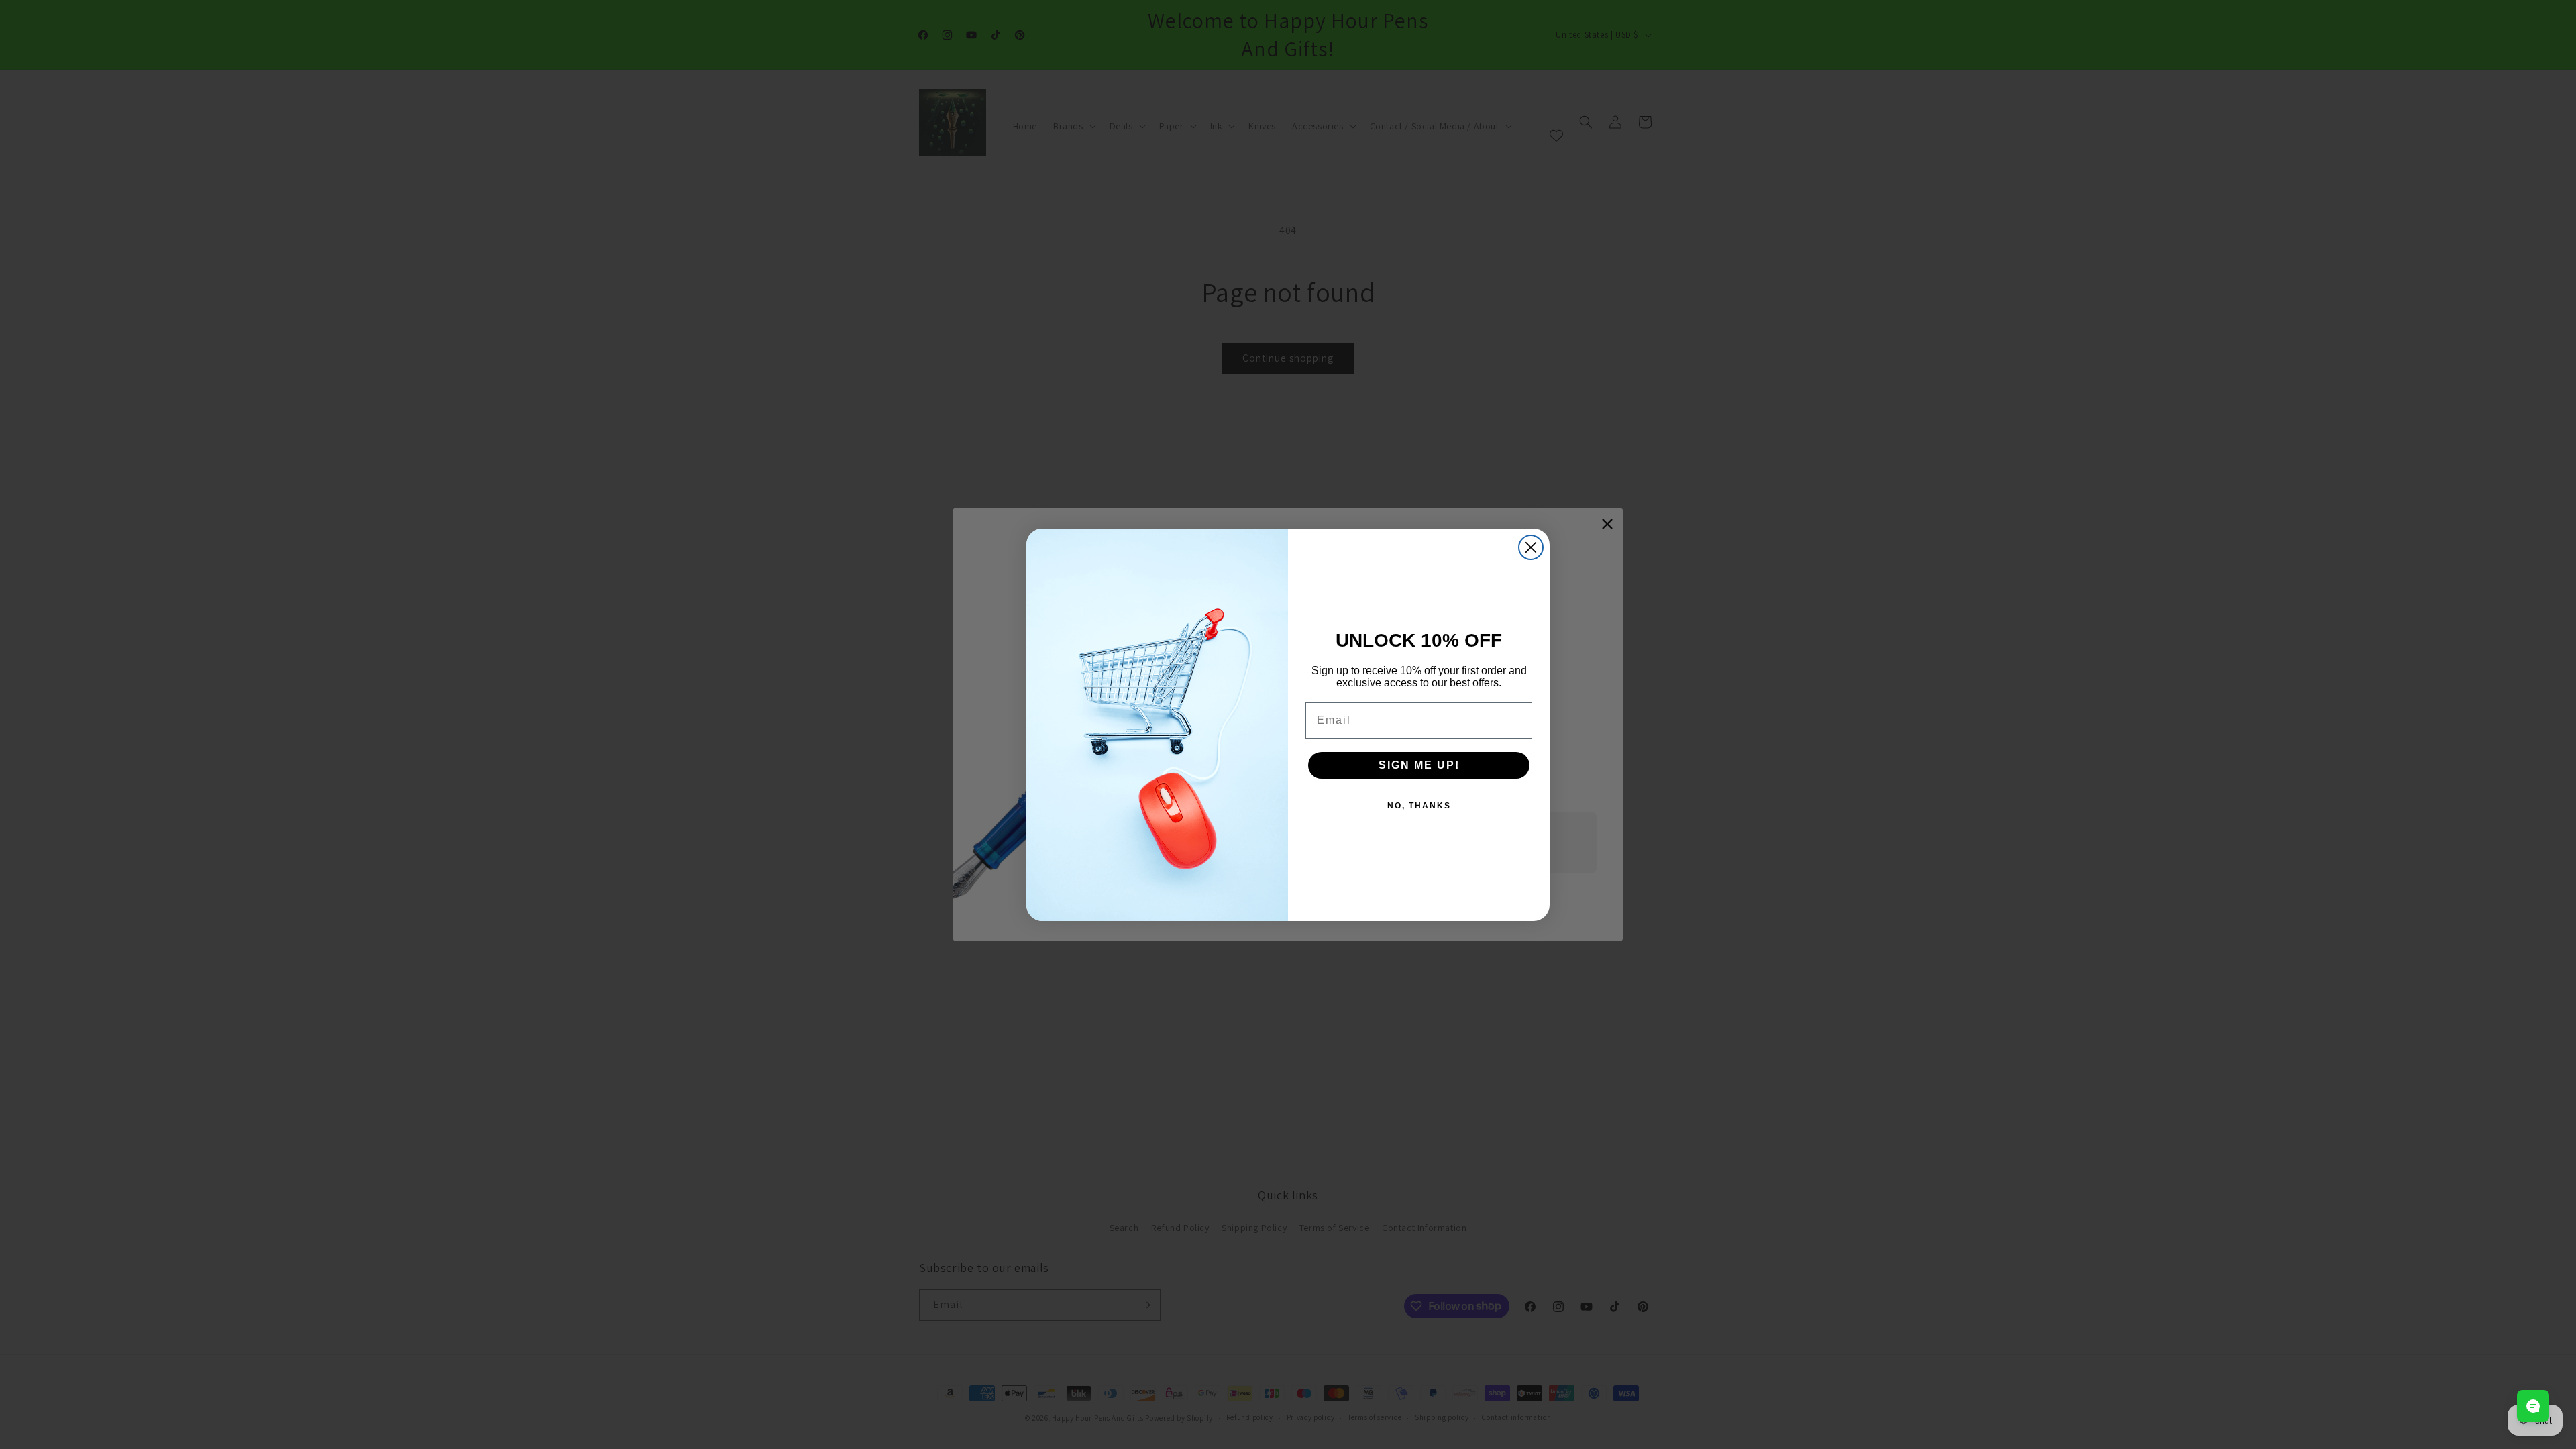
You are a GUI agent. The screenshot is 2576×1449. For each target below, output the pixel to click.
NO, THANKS (1419, 806)
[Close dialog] (1531, 547)
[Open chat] (2533, 1406)
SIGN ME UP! (1419, 765)
